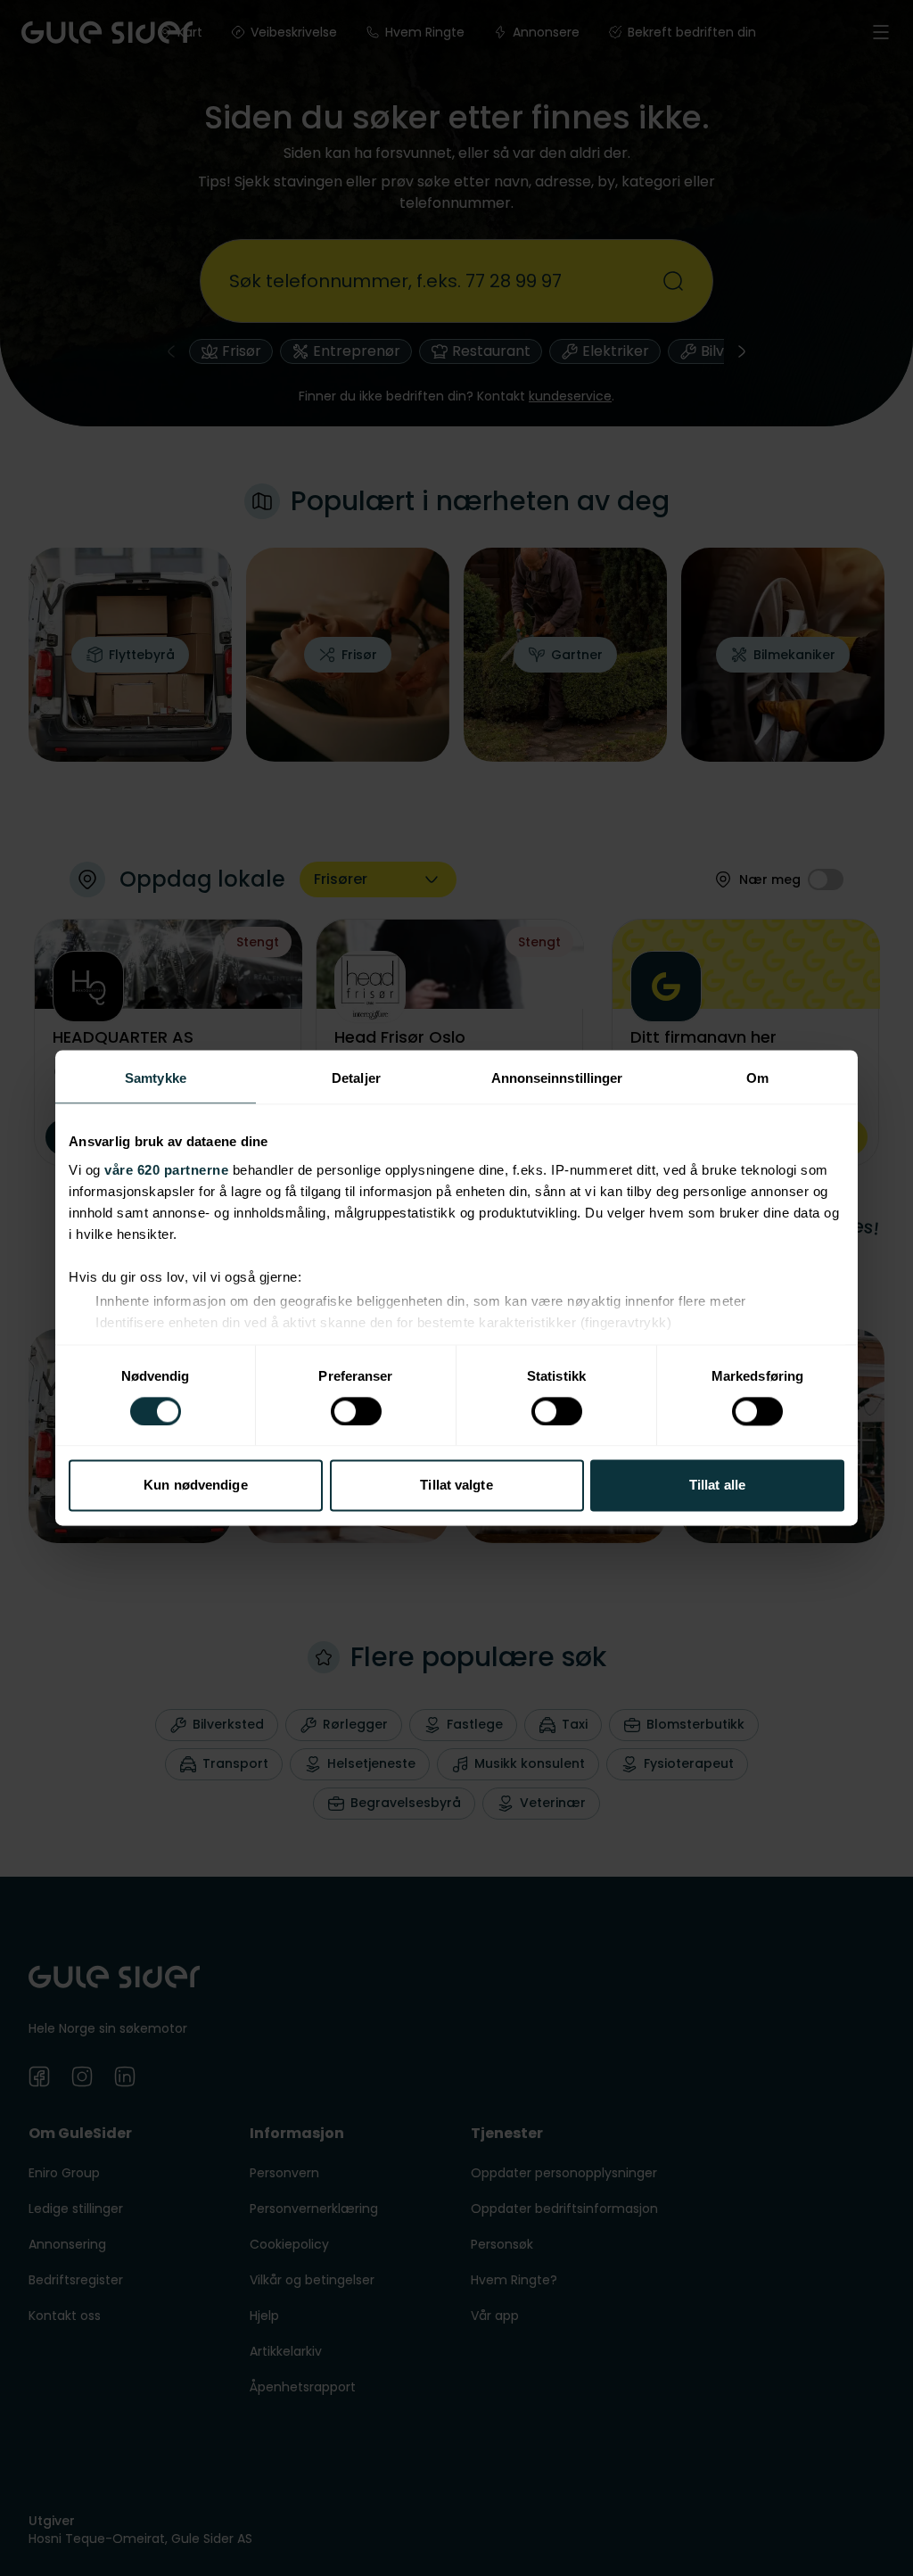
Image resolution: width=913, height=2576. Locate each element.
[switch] (356, 1411)
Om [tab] (757, 1078)
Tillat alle (717, 1486)
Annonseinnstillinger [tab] (557, 1078)
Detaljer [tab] (356, 1078)
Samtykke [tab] (156, 1078)
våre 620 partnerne (166, 1170)
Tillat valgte (456, 1486)
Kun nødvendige (195, 1486)
